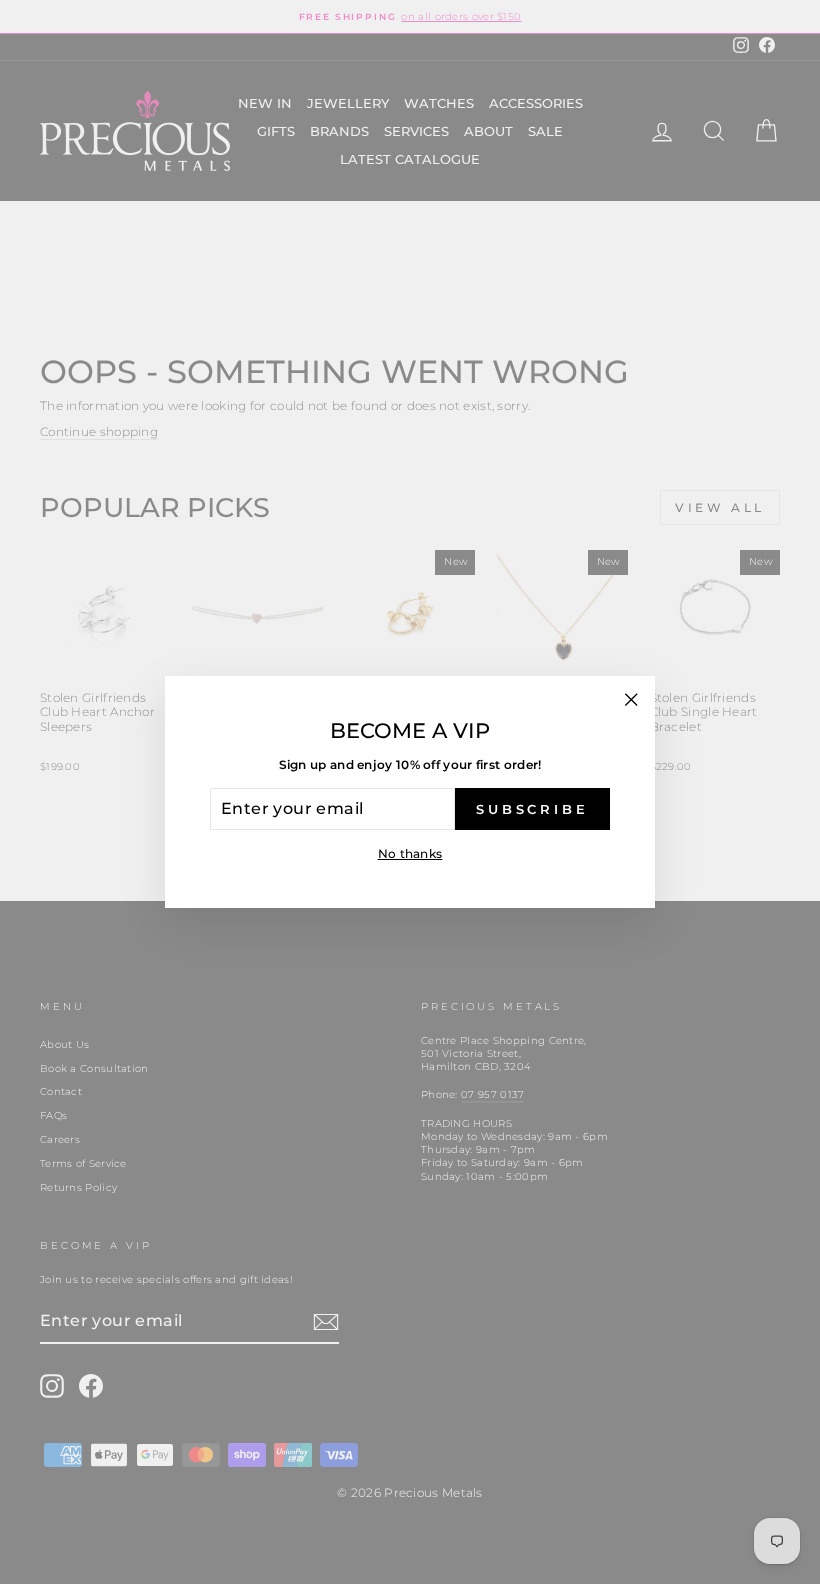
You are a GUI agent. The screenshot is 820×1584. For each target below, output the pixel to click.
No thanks (410, 853)
